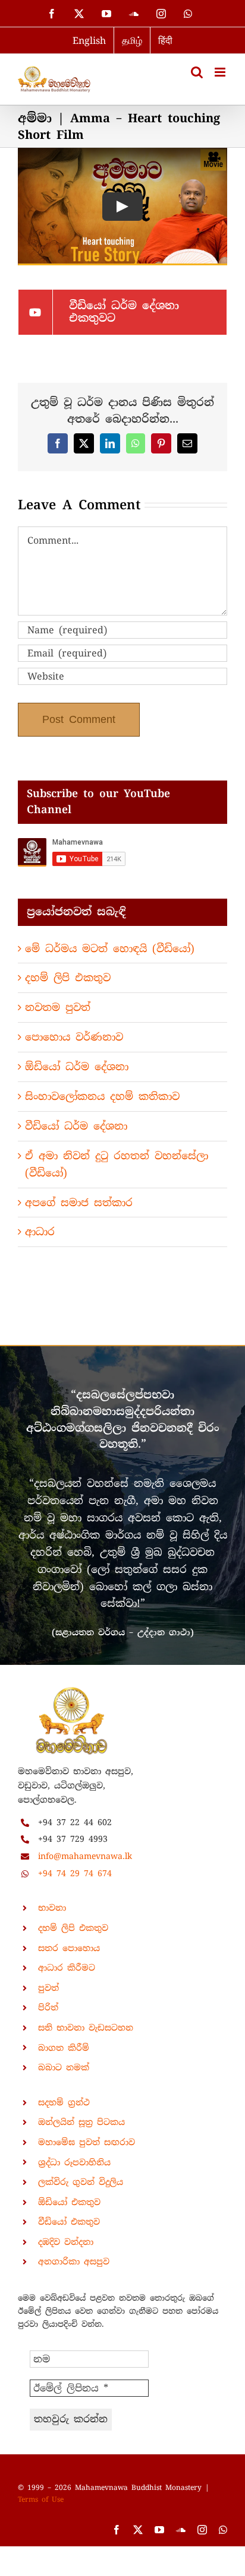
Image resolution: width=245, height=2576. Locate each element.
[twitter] (138, 2530)
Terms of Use (41, 2499)
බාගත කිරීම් (64, 2048)
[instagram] (202, 2530)
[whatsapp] (223, 2530)
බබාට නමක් (64, 2067)
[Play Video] (122, 207)
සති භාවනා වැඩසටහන (86, 2028)
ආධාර (40, 1232)
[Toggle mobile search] (197, 72)
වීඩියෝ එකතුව (69, 2222)
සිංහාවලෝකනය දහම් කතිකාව (102, 1096)
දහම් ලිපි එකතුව (68, 978)
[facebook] (117, 2530)
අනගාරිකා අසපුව (74, 2261)
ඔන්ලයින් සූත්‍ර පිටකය (81, 2122)
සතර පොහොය (69, 1948)
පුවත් (48, 1988)
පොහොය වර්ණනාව (74, 1037)
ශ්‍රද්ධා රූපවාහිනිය (74, 2162)
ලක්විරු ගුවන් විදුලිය (81, 2182)
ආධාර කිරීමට (67, 1968)
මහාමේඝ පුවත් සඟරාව (87, 2142)
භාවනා (52, 1908)
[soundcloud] (181, 2530)
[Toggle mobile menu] (221, 72)
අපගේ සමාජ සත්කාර (79, 1203)
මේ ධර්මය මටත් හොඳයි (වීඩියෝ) (110, 948)
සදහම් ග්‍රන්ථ (64, 2102)
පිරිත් (48, 2007)
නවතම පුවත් (58, 1007)
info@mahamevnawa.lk (85, 1856)
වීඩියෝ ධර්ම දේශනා (76, 1126)
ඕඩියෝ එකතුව (69, 2202)
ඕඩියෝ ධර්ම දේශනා (77, 1067)
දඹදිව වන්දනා (66, 2242)
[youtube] (159, 2530)
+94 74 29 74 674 (75, 1873)
